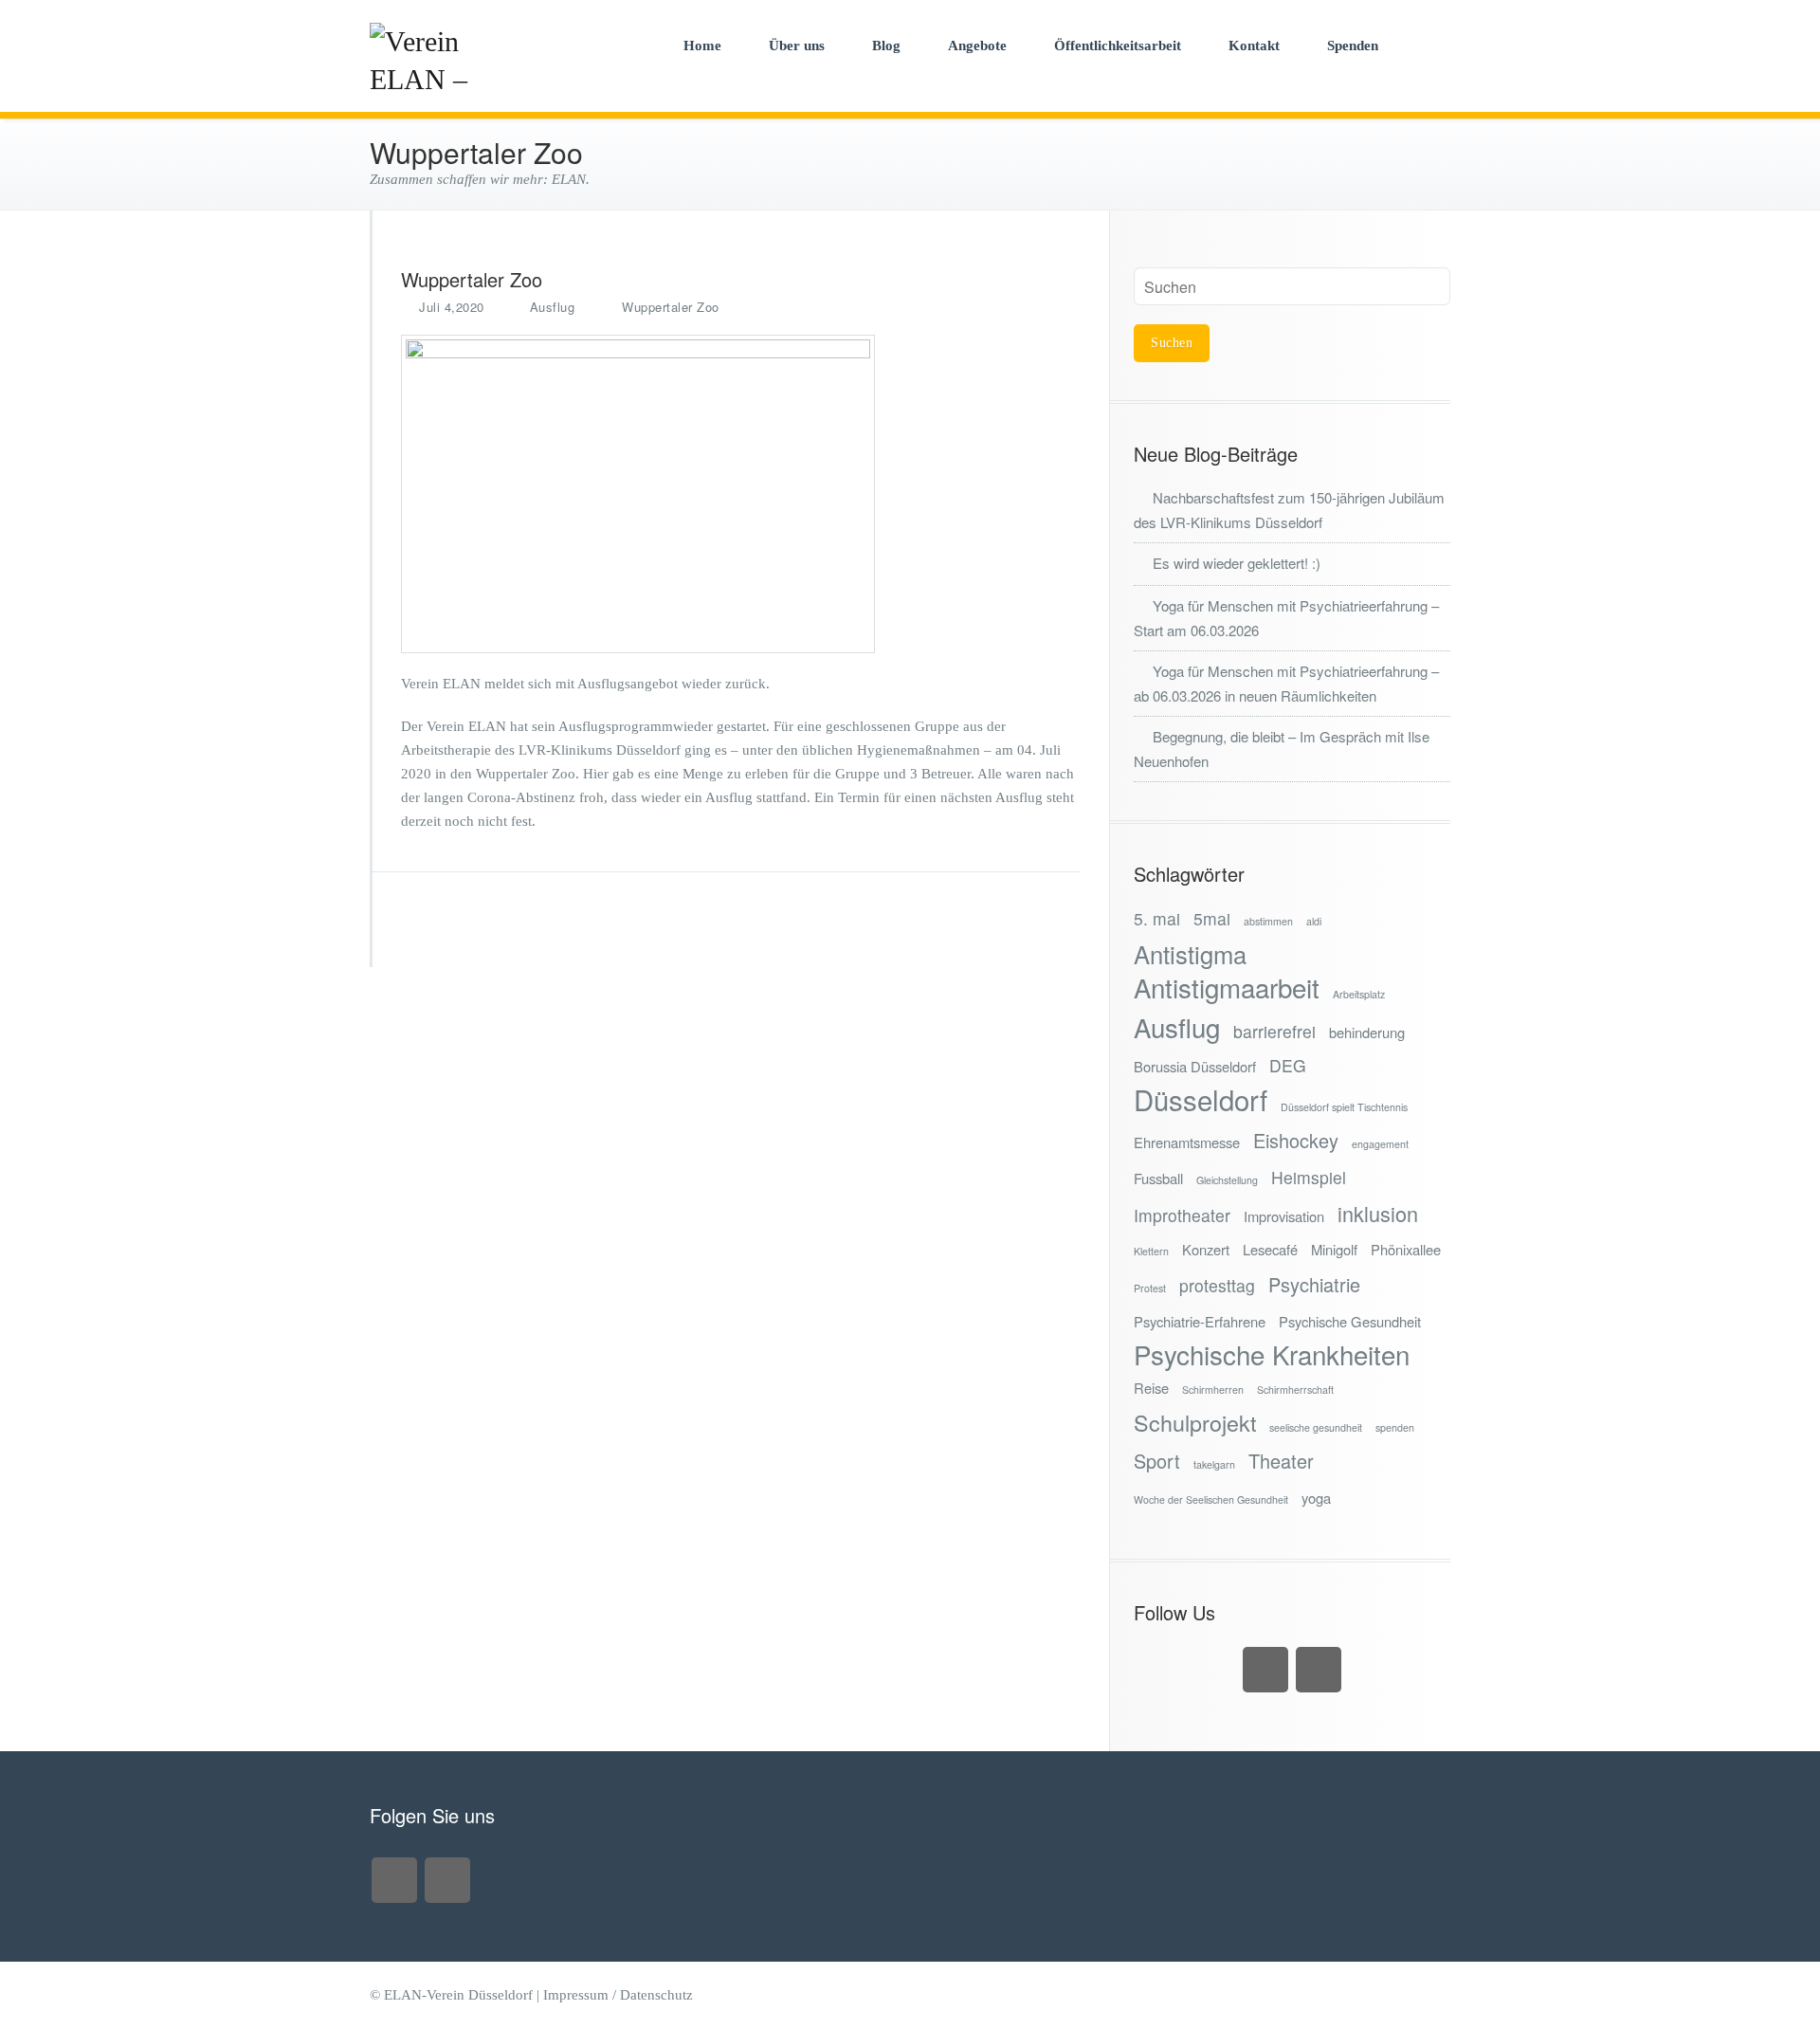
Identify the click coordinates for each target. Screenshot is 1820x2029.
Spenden (1353, 46)
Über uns (797, 46)
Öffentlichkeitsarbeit (1118, 46)
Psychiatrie (1314, 1284)
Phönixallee (1406, 1249)
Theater (1281, 1461)
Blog (886, 46)
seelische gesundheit (1316, 1427)
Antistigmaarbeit (1227, 987)
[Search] (1430, 45)
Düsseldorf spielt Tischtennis (1344, 1107)
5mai (1212, 918)
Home (702, 46)
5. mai (1157, 918)
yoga (1316, 1498)
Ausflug (553, 307)
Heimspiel (1309, 1177)
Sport (1157, 1461)
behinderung (1367, 1032)
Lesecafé (1270, 1249)
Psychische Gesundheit (1350, 1321)
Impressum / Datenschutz (618, 1995)
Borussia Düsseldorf (1195, 1066)
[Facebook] (1319, 1670)
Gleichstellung (1227, 1180)
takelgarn (1214, 1464)
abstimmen (1268, 921)
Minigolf (1334, 1249)
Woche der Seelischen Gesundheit (1211, 1499)
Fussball (1158, 1178)
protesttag (1217, 1285)
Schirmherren (1213, 1389)
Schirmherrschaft (1295, 1389)
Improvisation (1284, 1216)
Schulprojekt (1195, 1423)
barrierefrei (1274, 1031)
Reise (1151, 1388)
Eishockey (1296, 1140)
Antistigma (1190, 954)
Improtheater (1182, 1215)
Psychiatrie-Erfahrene (1200, 1321)
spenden (1395, 1427)
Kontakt (1254, 46)
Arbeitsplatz (1359, 994)
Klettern (1151, 1251)
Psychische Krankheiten (1272, 1354)
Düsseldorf (1201, 1099)
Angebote (977, 46)
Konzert (1206, 1249)
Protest (1150, 1288)
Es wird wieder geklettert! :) (1237, 563)
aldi (1314, 921)
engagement (1380, 1144)
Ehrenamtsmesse (1187, 1142)
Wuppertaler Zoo (671, 307)
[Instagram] (1265, 1670)
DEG (1288, 1065)
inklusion (1378, 1213)
